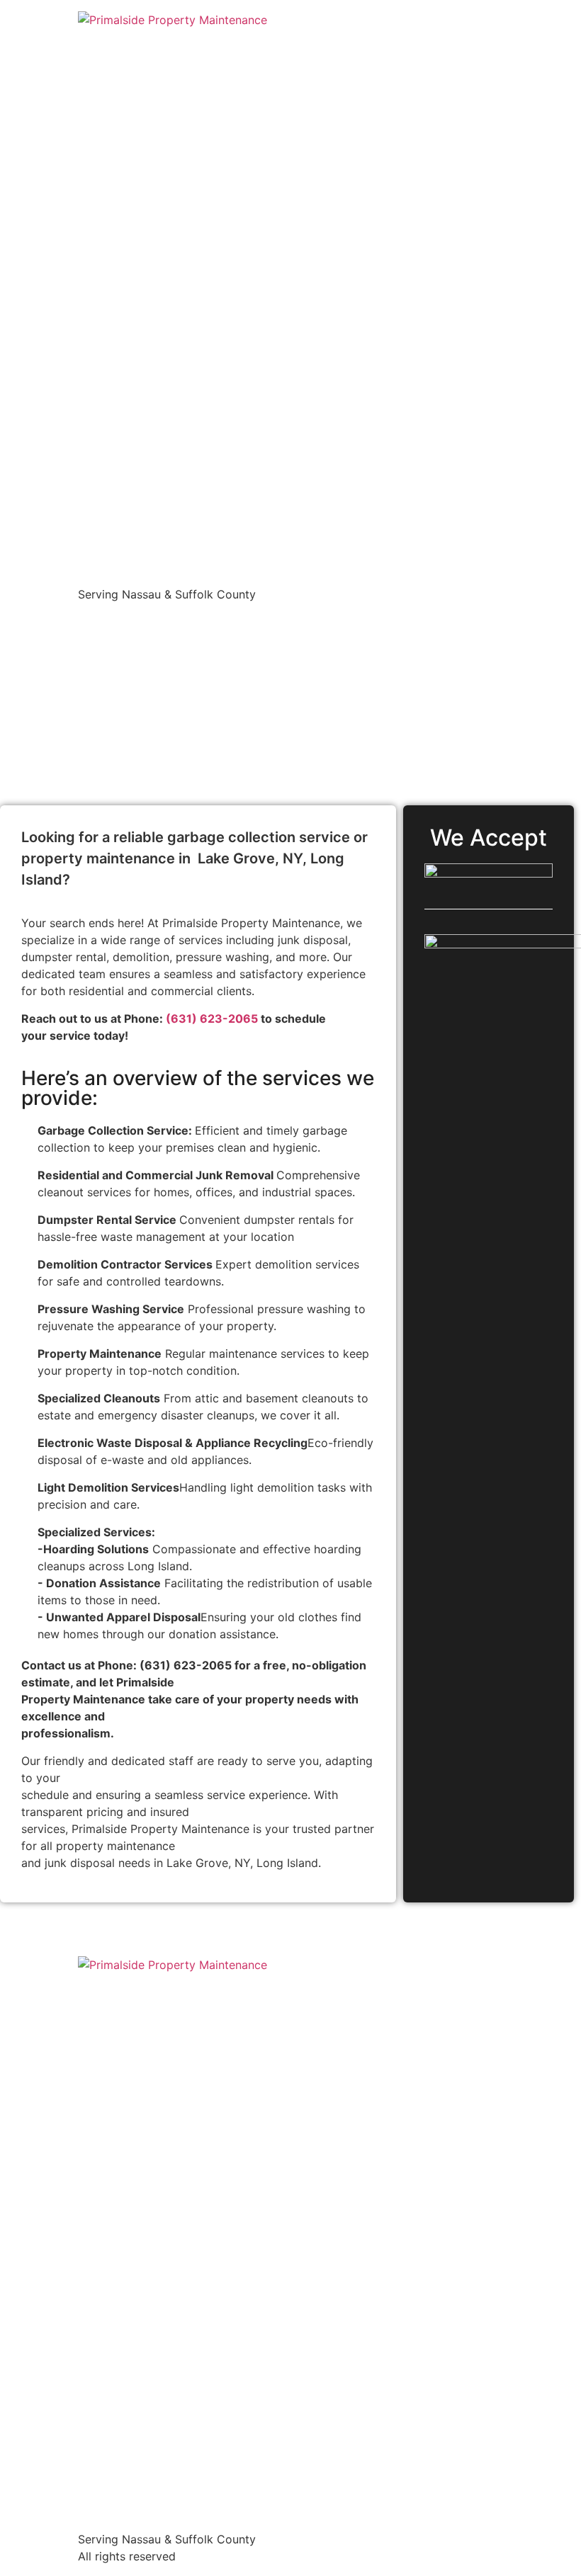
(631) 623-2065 (212, 1019)
